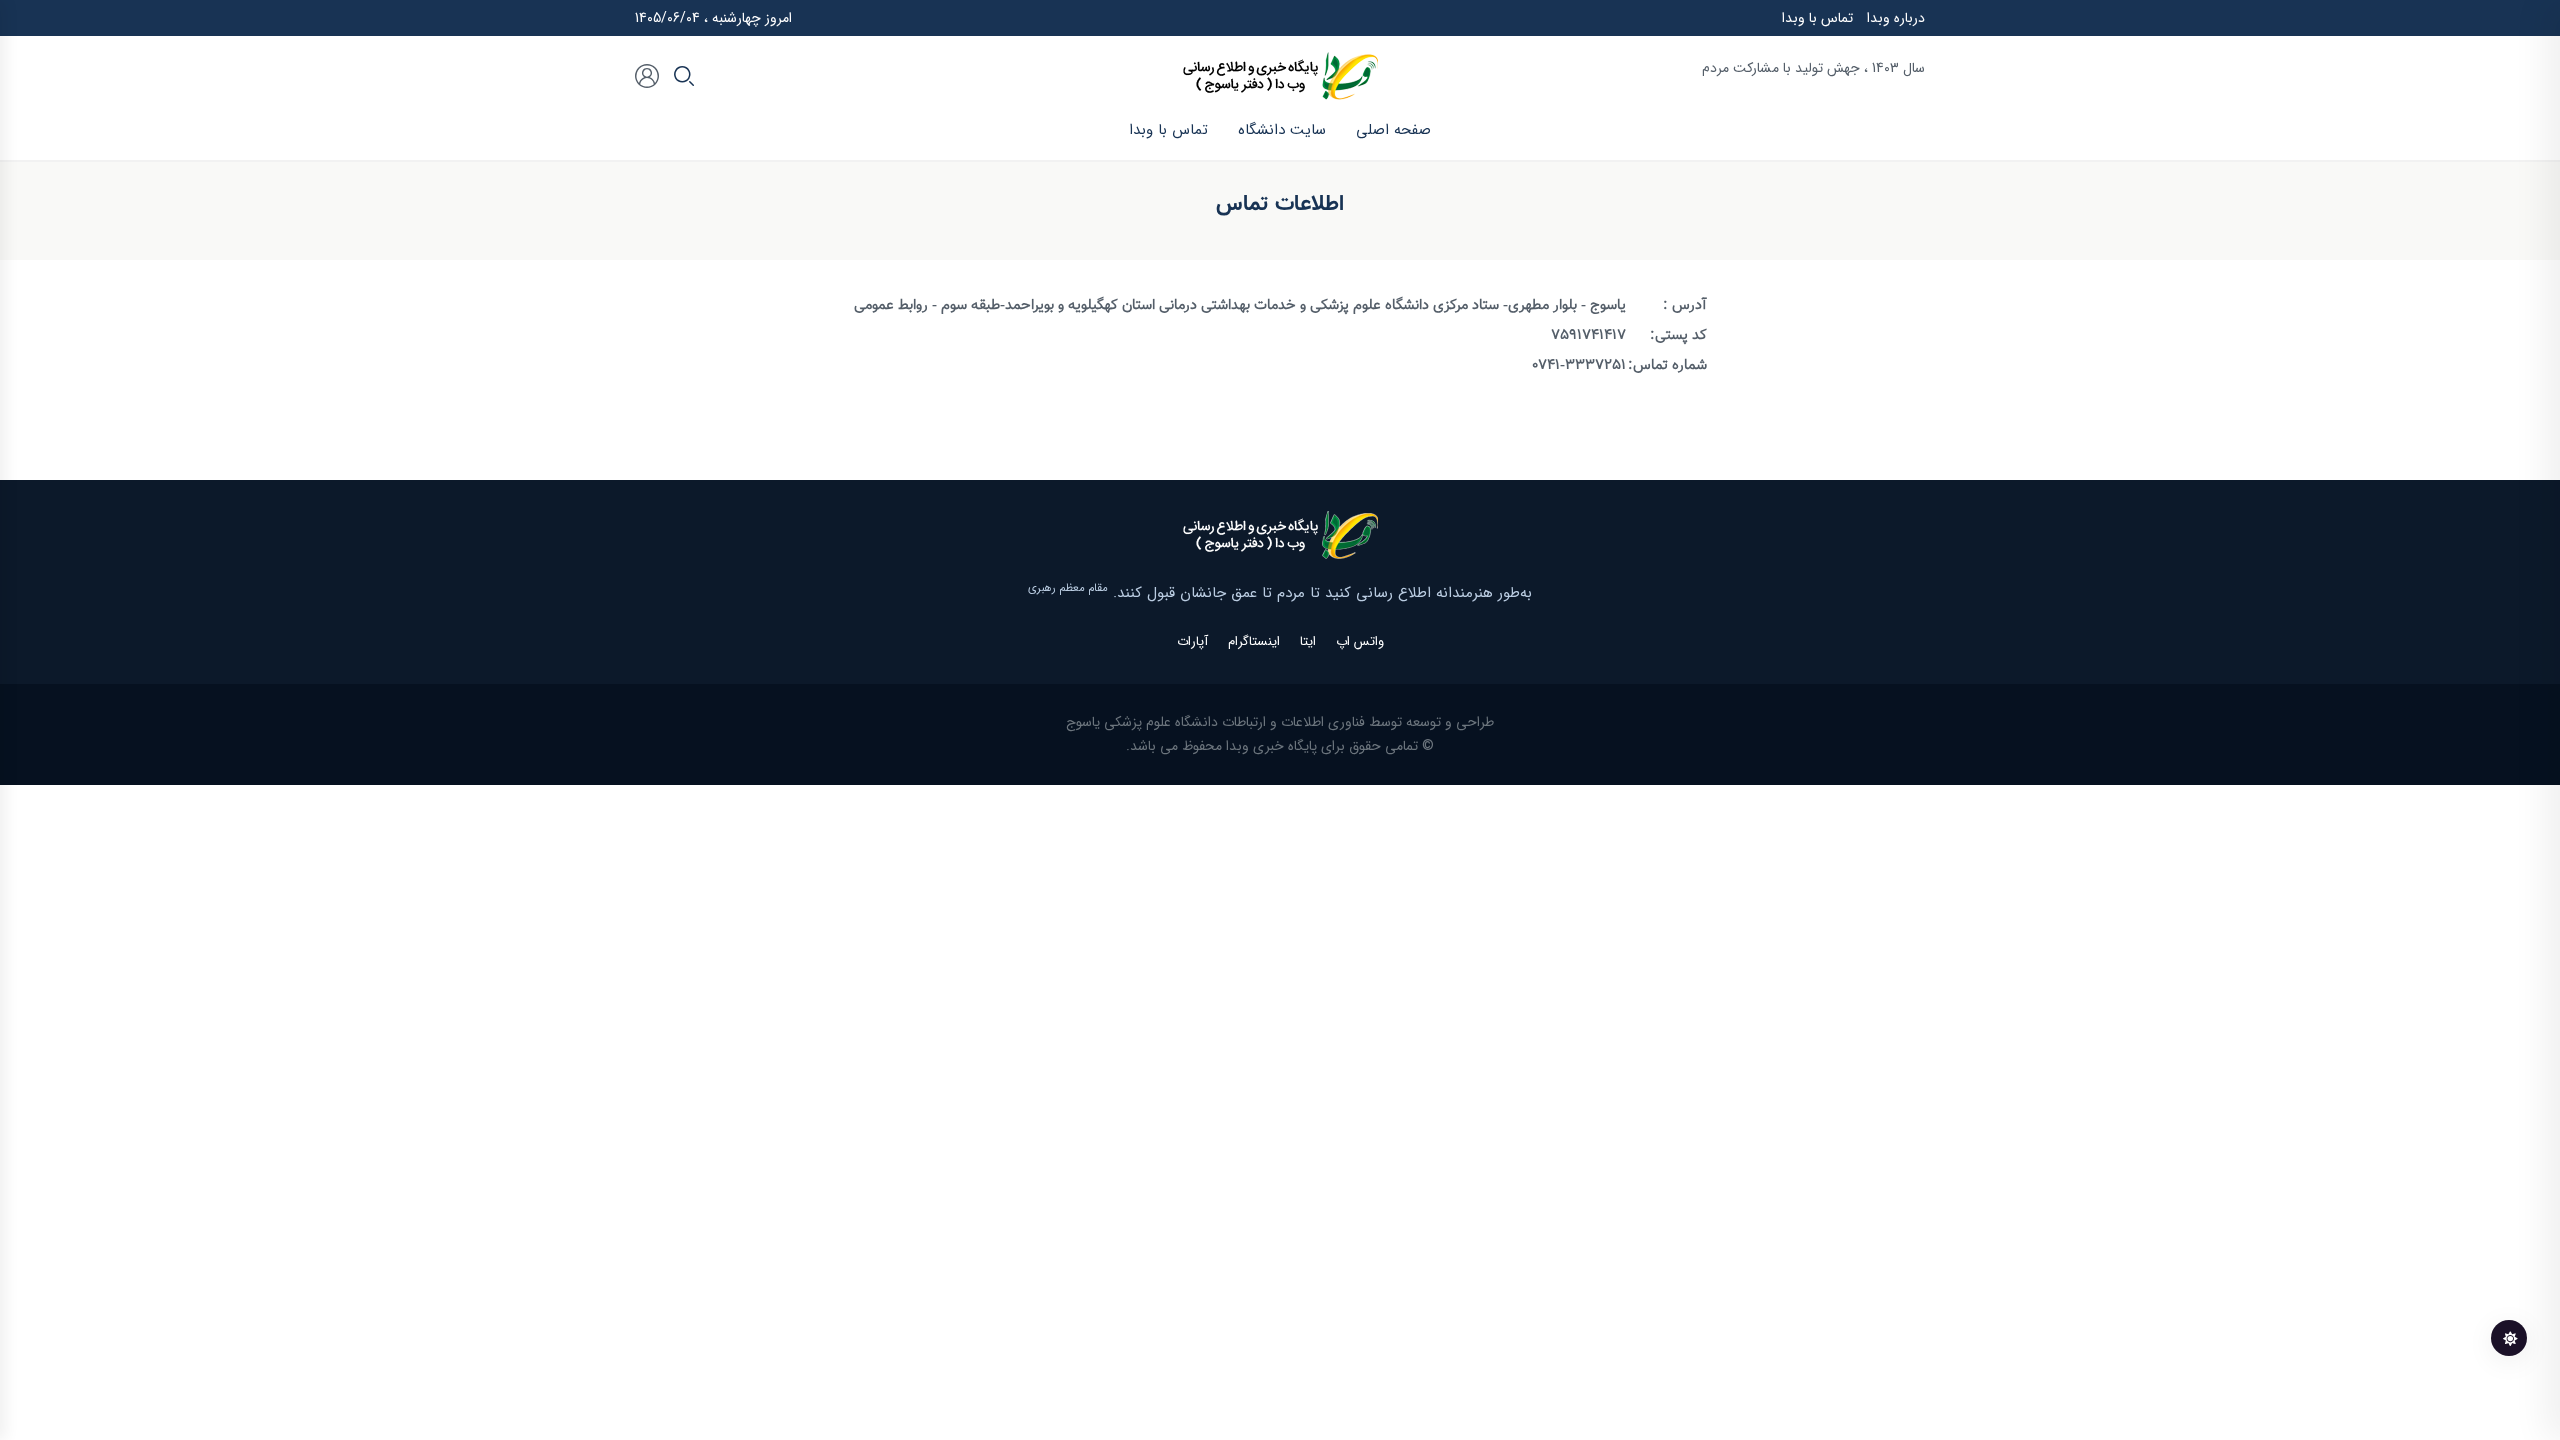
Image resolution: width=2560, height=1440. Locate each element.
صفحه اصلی (1393, 130)
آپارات (1192, 641)
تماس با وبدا (1817, 18)
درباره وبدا (1896, 18)
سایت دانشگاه (1282, 130)
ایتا (1308, 641)
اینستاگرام (1254, 641)
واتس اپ (1360, 641)
